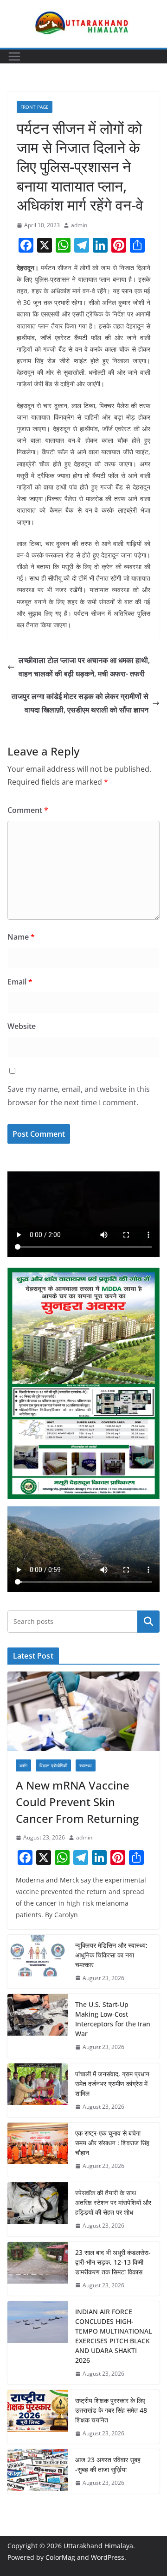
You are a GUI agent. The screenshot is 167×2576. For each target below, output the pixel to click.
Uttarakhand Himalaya (98, 2546)
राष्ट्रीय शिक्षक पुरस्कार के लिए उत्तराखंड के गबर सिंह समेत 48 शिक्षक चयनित (111, 2410)
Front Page (35, 107)
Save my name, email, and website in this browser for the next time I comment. (79, 1096)
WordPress (108, 2557)
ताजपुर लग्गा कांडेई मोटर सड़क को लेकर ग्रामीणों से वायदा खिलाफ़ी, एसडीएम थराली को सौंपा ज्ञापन (80, 703)
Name (21, 937)
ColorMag (60, 2557)
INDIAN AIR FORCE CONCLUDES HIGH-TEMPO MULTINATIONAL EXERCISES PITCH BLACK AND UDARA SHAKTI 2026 (113, 2336)
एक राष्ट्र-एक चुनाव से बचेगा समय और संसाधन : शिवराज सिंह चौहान (112, 2143)
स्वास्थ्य (86, 1765)
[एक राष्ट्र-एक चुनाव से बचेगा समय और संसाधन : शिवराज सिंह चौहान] (38, 2150)
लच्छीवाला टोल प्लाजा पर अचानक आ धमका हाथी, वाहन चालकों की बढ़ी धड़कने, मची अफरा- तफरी (84, 667)
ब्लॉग (23, 1765)
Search (148, 1621)
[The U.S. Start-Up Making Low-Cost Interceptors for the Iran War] (38, 2026)
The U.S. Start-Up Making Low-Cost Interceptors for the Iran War (113, 2019)
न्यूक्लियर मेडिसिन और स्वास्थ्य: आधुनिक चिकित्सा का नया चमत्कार (111, 1955)
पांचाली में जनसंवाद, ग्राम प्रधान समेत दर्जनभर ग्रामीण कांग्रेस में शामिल (112, 2084)
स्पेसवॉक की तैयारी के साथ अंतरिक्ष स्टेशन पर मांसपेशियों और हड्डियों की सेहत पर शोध (113, 2202)
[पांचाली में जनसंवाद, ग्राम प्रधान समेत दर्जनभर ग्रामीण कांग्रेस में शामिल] (38, 2090)
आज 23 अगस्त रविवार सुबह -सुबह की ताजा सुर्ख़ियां (108, 2465)
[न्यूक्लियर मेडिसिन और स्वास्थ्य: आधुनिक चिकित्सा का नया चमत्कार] (38, 1962)
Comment (28, 810)
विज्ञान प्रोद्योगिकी (53, 1765)
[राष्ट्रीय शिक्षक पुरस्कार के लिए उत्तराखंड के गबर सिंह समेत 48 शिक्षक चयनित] (38, 2417)
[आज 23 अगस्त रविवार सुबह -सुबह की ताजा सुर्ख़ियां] (38, 2471)
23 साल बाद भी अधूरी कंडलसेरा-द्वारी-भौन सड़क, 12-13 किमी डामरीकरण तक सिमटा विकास (113, 2262)
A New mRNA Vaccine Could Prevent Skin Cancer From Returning (77, 1802)
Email (20, 982)
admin (79, 225)
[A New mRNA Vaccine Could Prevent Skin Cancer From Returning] (83, 1711)
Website (22, 1026)
